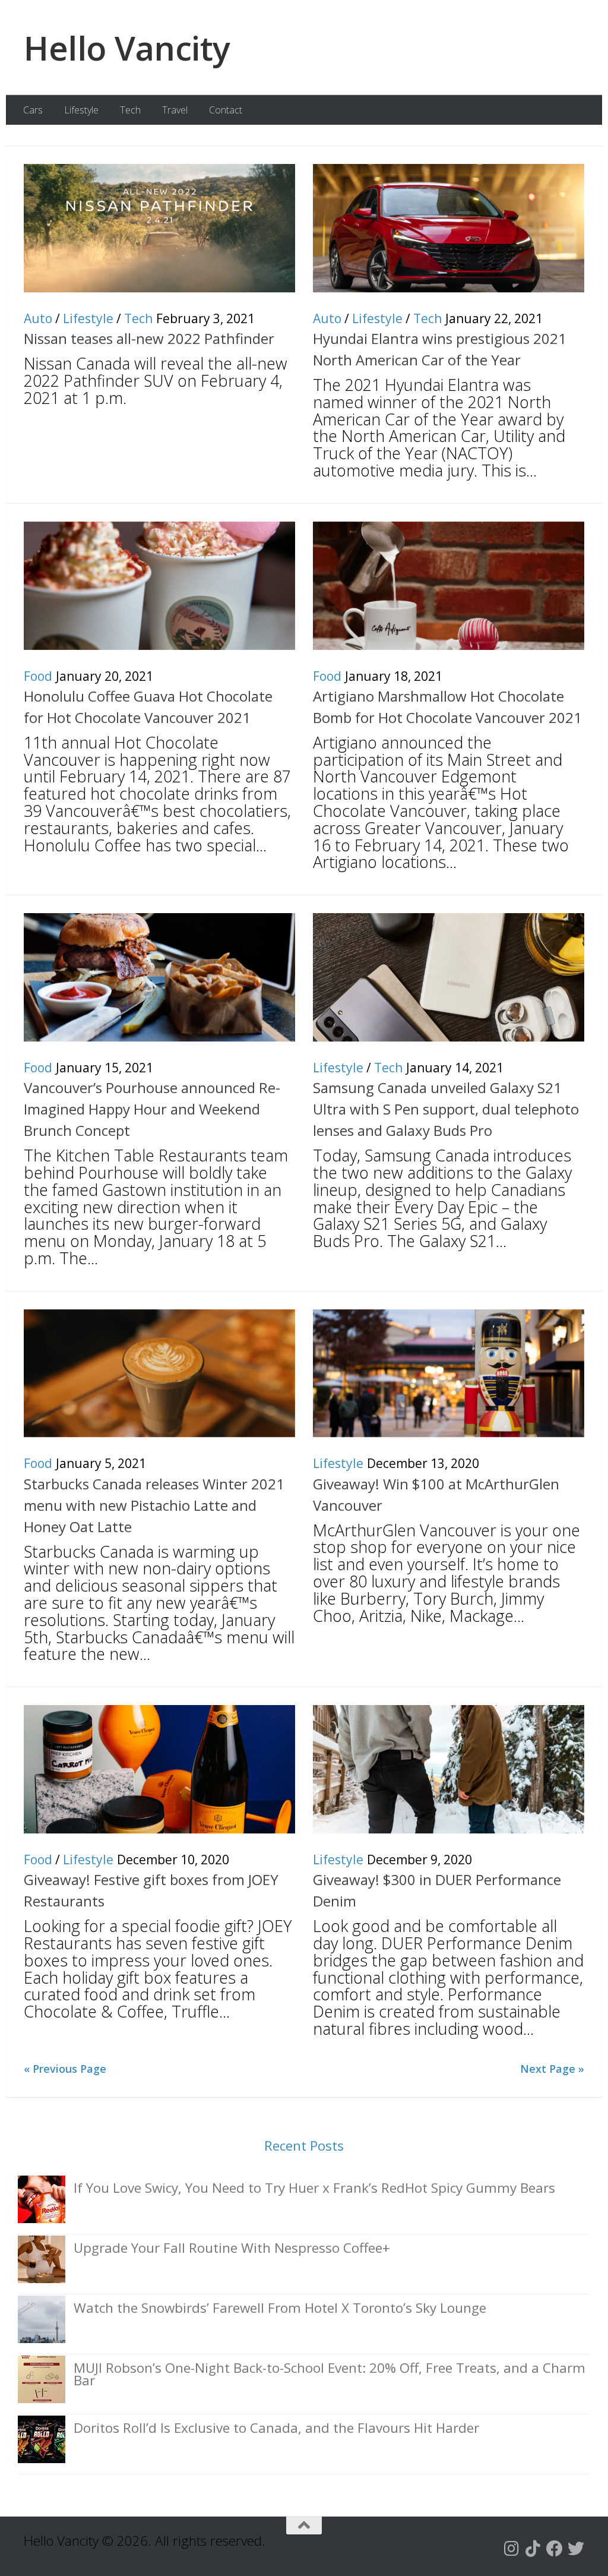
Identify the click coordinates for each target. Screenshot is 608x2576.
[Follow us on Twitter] (576, 2549)
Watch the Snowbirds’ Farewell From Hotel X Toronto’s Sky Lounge (280, 2308)
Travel (175, 110)
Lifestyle (81, 110)
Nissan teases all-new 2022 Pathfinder (149, 338)
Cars (33, 110)
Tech (130, 110)
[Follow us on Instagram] (512, 2549)
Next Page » (552, 2069)
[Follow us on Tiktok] (533, 2549)
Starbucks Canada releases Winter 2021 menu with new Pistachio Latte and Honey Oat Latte (154, 1505)
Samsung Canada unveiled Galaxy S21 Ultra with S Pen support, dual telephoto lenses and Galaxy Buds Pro (446, 1109)
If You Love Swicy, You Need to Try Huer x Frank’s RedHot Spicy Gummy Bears (314, 2188)
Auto (38, 318)
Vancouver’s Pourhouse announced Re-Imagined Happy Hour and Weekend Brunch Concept (152, 1109)
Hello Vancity (127, 48)
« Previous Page (65, 2069)
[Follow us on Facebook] (555, 2549)
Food (38, 676)
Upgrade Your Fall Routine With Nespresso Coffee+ (232, 2248)
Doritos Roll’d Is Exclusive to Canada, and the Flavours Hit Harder (276, 2428)
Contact (226, 110)
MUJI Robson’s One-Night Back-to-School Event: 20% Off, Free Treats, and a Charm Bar (330, 2374)
